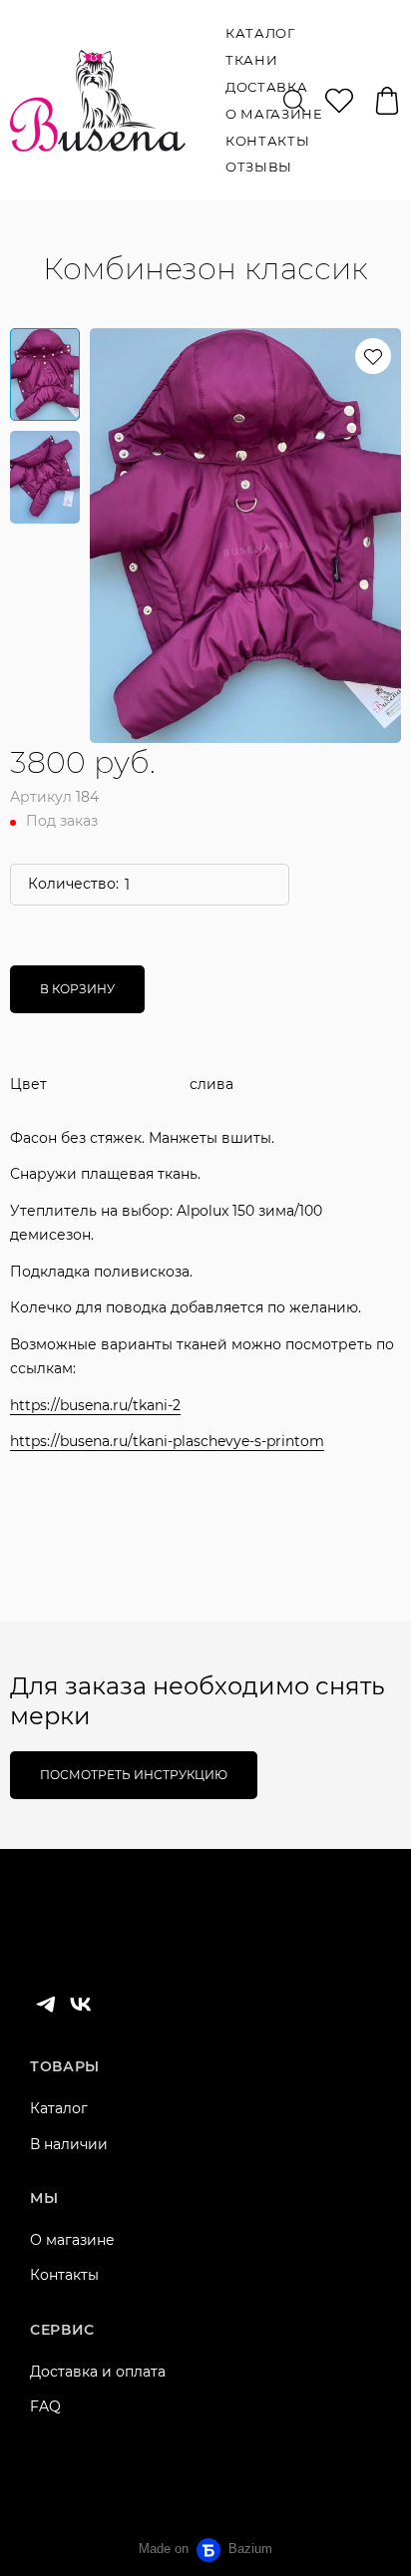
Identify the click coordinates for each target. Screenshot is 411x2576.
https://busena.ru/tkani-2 (95, 1405)
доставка (266, 87)
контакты (267, 141)
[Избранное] (339, 101)
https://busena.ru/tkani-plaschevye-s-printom (167, 1441)
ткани (251, 60)
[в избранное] (373, 356)
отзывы (259, 167)
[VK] (81, 2005)
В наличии (69, 2144)
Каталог (59, 2108)
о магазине (274, 114)
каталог (260, 33)
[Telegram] (46, 2005)
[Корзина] (387, 101)
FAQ (45, 2406)
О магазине (72, 2240)
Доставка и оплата (98, 2372)
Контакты (64, 2275)
